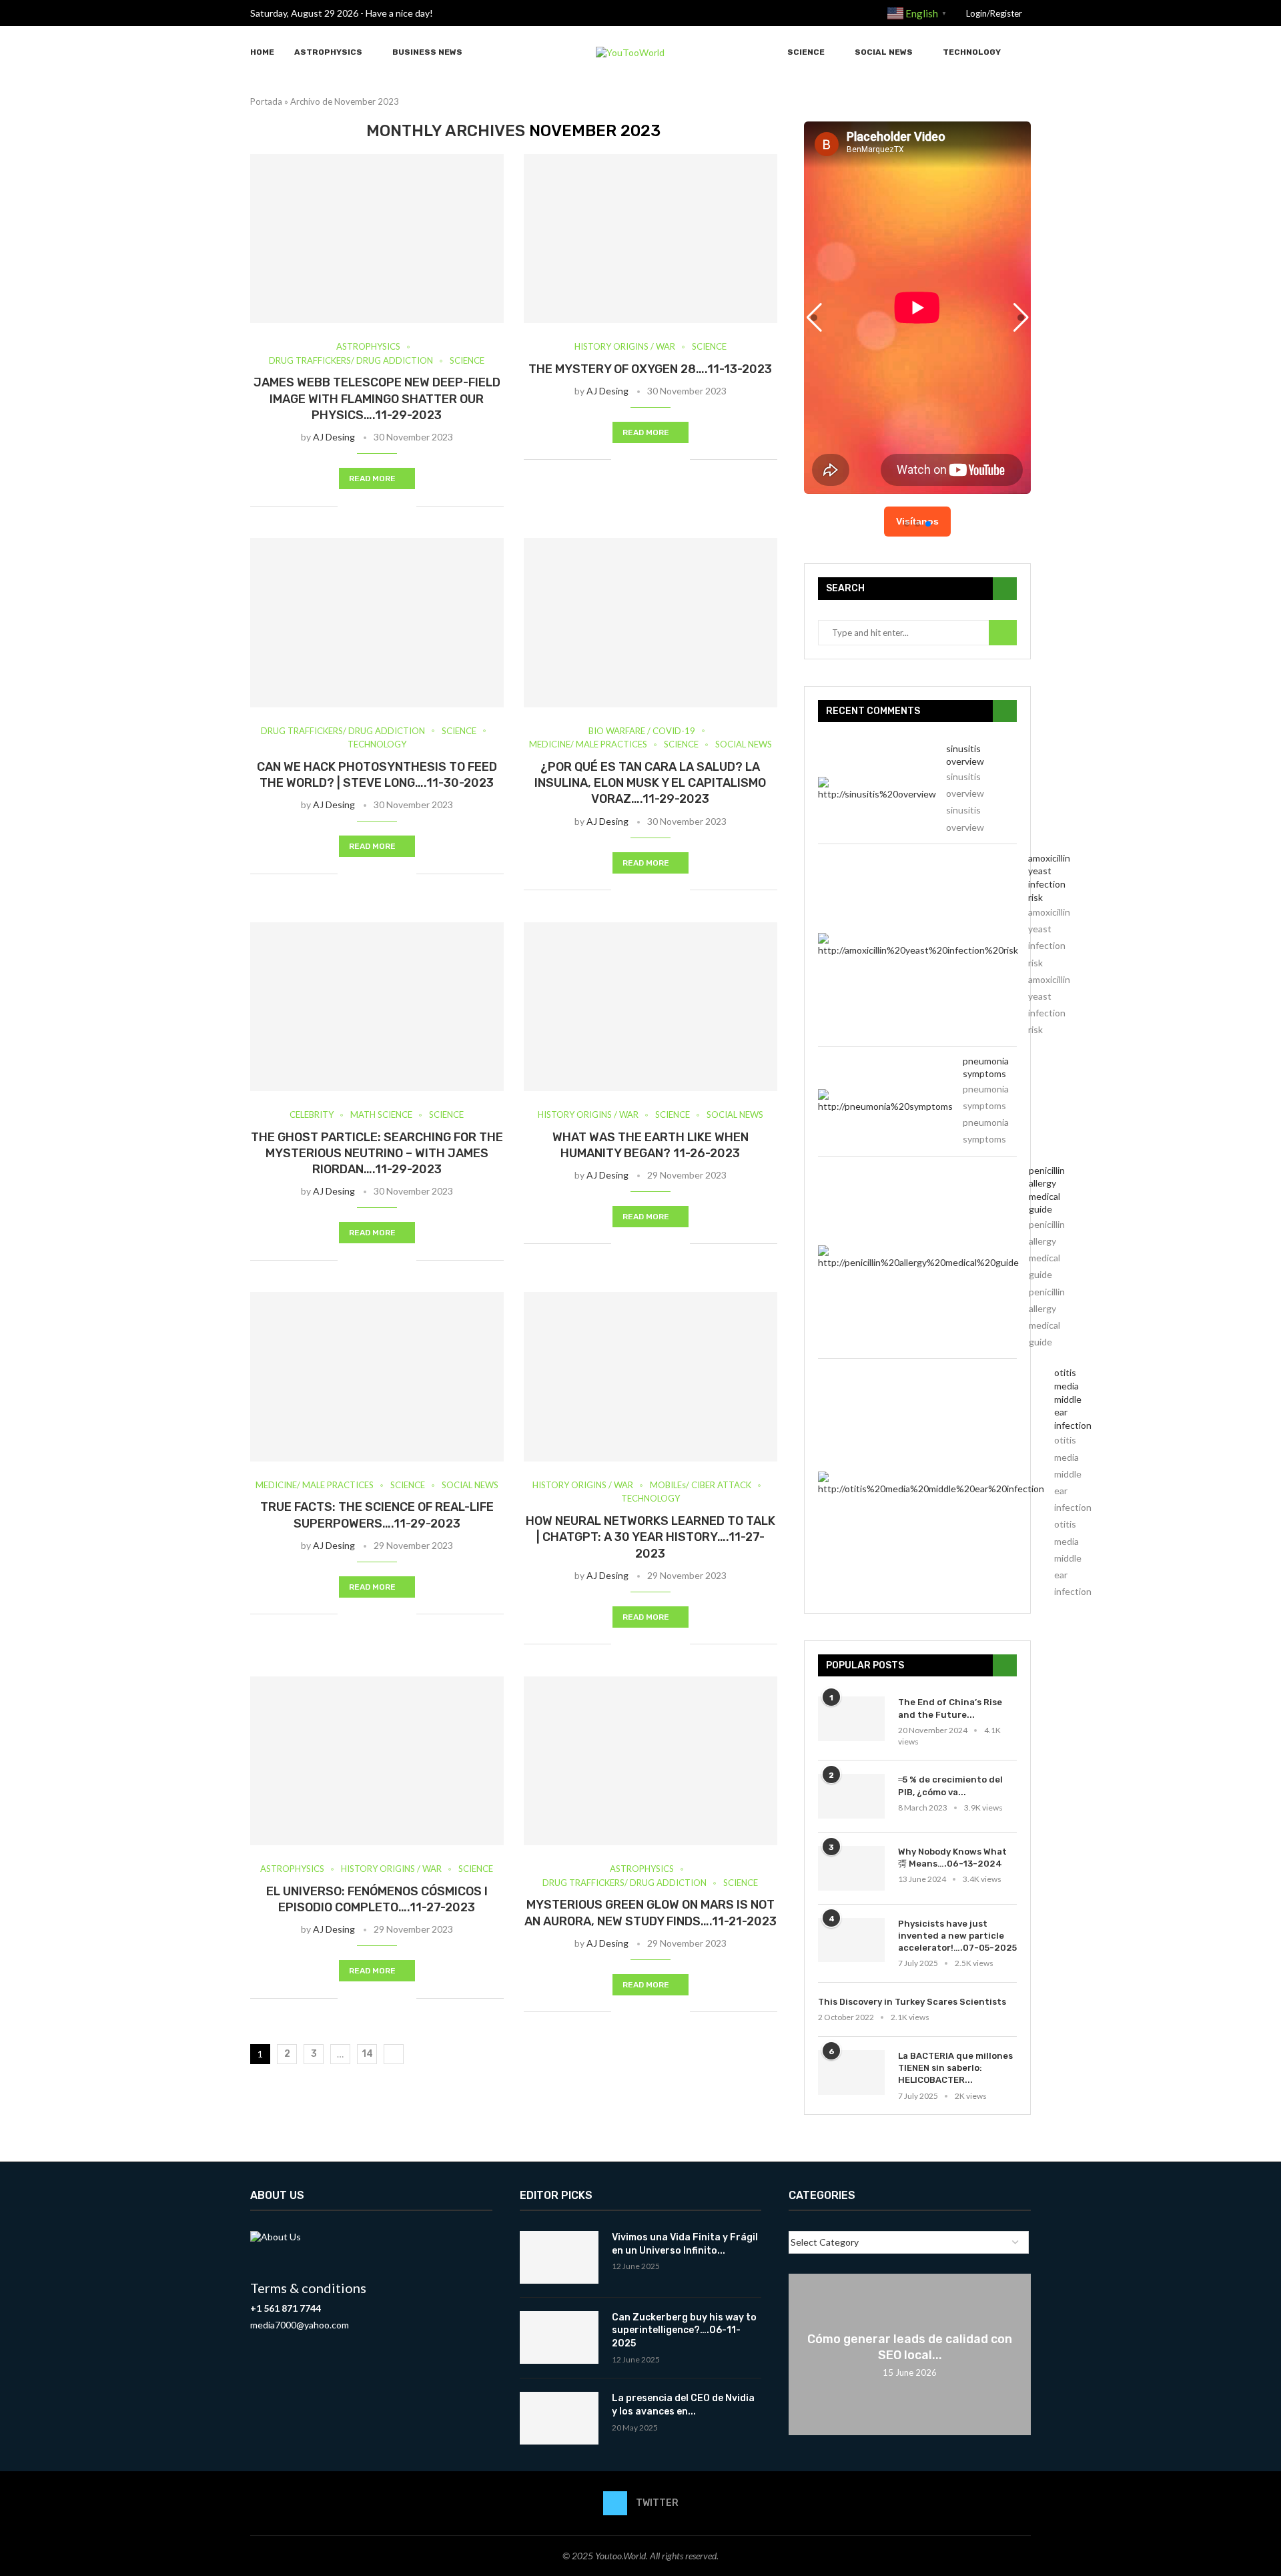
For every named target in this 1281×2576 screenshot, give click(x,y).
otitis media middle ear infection (1073, 1398)
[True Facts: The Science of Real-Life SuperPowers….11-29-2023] (377, 1376)
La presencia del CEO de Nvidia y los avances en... (683, 2405)
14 (367, 2054)
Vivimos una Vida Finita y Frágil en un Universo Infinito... (685, 2244)
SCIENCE (806, 52)
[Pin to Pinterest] (392, 506)
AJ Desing (334, 437)
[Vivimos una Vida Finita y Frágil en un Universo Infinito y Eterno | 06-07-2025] (559, 2257)
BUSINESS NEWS (427, 52)
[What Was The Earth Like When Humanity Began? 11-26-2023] (651, 1007)
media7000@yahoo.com (300, 2325)
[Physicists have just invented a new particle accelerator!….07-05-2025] (851, 1940)
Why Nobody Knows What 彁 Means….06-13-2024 (952, 1858)
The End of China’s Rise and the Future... (950, 1708)
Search (1003, 633)
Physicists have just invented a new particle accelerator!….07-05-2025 (957, 1936)
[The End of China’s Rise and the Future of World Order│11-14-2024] (851, 1719)
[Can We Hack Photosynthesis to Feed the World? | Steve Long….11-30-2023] (377, 622)
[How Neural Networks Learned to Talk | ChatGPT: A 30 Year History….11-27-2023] (651, 1376)
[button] (1021, 318)
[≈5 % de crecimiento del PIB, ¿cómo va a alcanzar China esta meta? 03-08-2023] (851, 1796)
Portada (266, 101)
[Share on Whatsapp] (406, 506)
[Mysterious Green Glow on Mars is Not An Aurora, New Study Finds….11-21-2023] (651, 1761)
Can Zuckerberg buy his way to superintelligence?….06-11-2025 (684, 2330)
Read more (372, 478)
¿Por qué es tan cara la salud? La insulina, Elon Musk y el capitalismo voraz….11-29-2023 (650, 783)
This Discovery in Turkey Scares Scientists (912, 2002)
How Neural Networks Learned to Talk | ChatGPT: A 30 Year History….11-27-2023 (651, 1537)
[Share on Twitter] (378, 506)
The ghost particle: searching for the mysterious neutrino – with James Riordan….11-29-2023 (377, 1154)
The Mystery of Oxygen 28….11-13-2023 (650, 369)
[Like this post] (348, 506)
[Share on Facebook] (364, 506)
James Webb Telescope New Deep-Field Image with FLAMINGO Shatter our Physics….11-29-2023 (377, 399)
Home (262, 52)
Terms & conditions (308, 2288)
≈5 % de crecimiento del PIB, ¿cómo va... (950, 1786)
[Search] (1024, 52)
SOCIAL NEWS (884, 52)
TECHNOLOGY (972, 52)
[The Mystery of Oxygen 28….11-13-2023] (651, 239)
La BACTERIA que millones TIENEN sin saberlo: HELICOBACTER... (955, 2068)
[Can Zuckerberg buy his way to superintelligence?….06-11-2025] (559, 2337)
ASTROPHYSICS (328, 52)
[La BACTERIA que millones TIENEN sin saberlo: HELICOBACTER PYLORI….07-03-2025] (851, 2072)
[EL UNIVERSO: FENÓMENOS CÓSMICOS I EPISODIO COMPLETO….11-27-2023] (377, 1761)
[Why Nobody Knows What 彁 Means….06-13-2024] (851, 1868)
